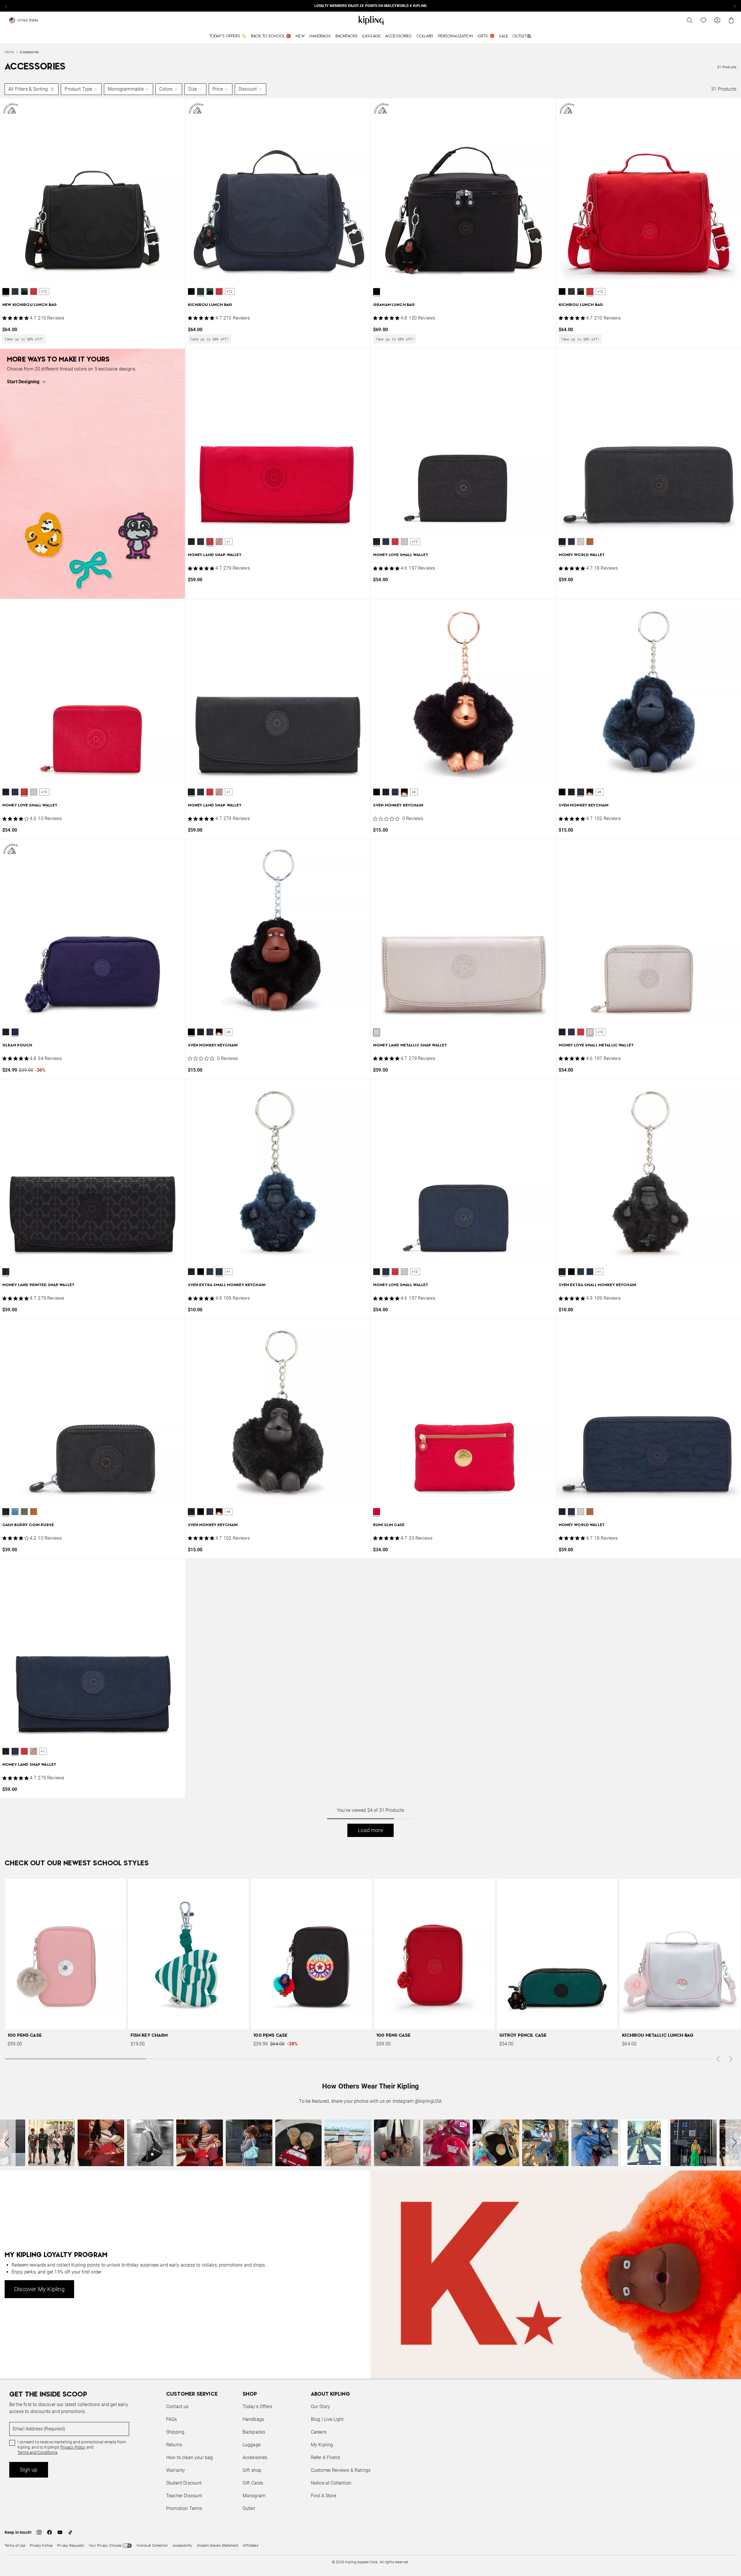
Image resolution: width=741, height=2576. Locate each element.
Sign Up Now (402, 1332)
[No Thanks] (468, 1233)
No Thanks (450, 1332)
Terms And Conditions (409, 1316)
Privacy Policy (418, 1310)
